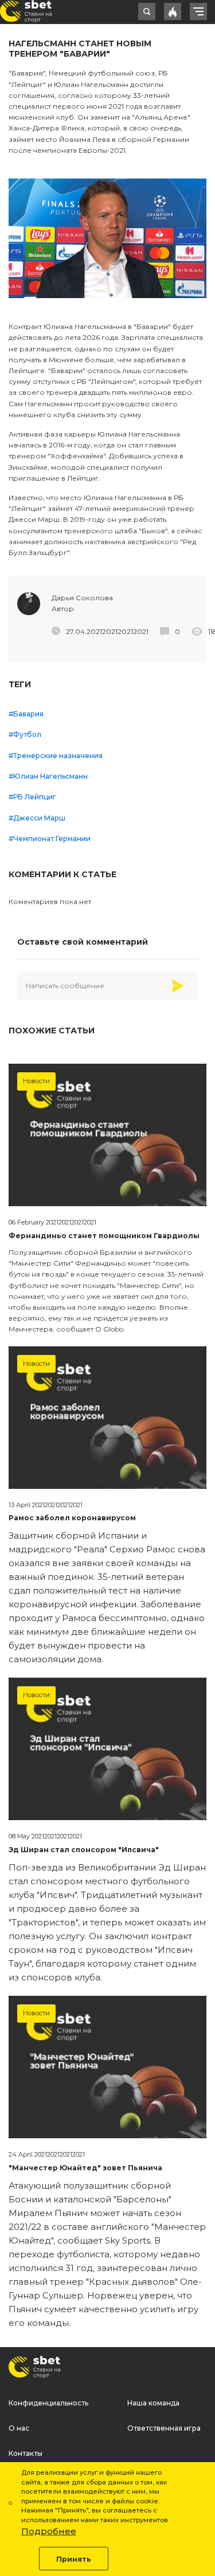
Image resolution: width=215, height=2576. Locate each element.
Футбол (27, 734)
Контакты (26, 2453)
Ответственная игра (164, 2428)
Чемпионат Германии (52, 839)
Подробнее (49, 2531)
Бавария (28, 714)
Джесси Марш (39, 818)
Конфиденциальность (48, 2403)
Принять (74, 2559)
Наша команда (153, 2403)
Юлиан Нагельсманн (50, 776)
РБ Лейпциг (35, 797)
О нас (19, 2428)
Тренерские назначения (58, 756)
